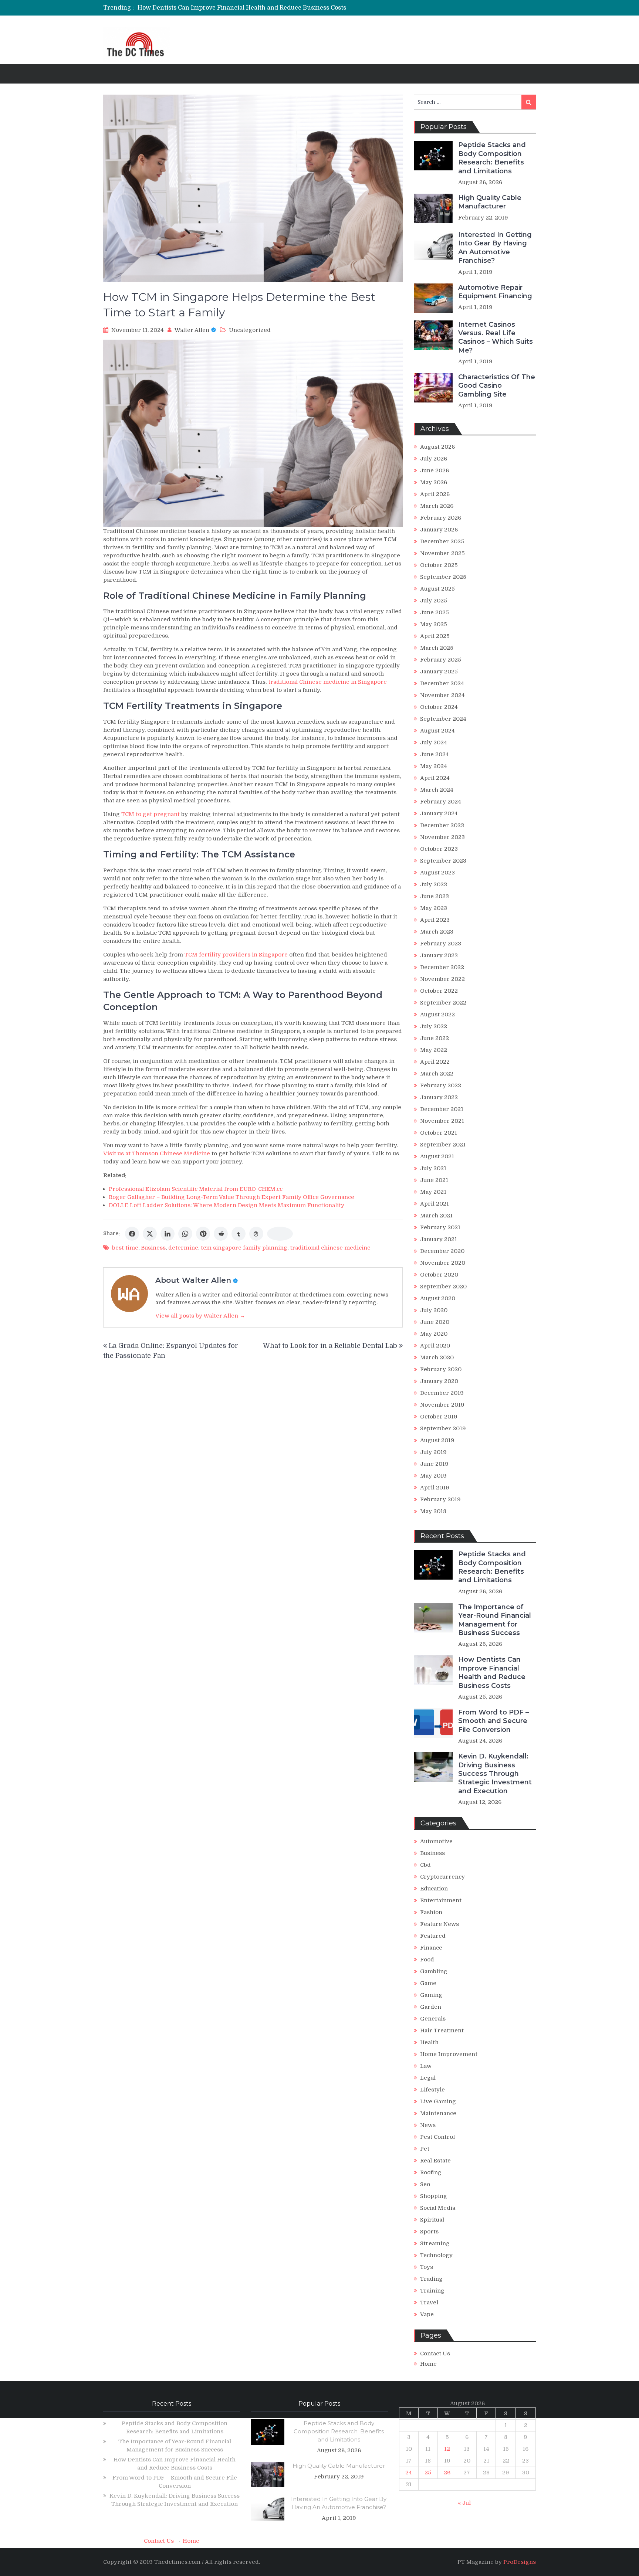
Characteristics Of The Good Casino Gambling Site (497, 386)
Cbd (425, 1865)
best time (125, 1248)
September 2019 (443, 1428)
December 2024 (442, 683)
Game (428, 1983)
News (428, 2125)
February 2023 (441, 944)
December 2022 (442, 967)
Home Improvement (449, 2054)
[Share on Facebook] (132, 1234)
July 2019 (433, 1452)
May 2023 (434, 908)
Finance (431, 1948)
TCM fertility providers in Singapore (236, 955)
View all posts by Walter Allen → (200, 1316)
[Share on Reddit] (221, 1234)
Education (434, 1889)
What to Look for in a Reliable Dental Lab (330, 1346)
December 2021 (442, 1109)
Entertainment (441, 1900)
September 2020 (443, 1287)
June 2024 (435, 754)
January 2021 (439, 1239)
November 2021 (442, 1121)
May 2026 (434, 482)
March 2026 (437, 506)
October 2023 (439, 849)
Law (426, 2066)
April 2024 (435, 778)
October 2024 (439, 707)
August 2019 (437, 1440)
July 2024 (434, 742)
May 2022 (434, 1050)
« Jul (464, 2503)
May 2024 (434, 766)
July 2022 (434, 1026)
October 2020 (439, 1275)
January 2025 (439, 672)
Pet (425, 2149)
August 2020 (438, 1298)
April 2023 (435, 920)
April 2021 (435, 1204)
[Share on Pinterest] (203, 1234)
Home (428, 2364)
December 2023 (442, 825)
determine (183, 1248)
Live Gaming (438, 2101)
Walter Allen (192, 330)
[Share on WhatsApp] (185, 1234)
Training (432, 2291)
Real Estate (435, 2161)
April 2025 (435, 636)
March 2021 (436, 1216)
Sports (429, 2232)
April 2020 (435, 1346)
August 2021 (437, 1156)
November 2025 (442, 553)
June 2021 (434, 1180)
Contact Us (435, 2354)
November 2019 (442, 1405)
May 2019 (433, 1476)
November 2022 (442, 979)
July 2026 (434, 459)
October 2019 (439, 1417)
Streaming (435, 2243)
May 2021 (433, 1192)
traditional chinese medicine (330, 1248)
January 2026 (439, 530)
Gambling (434, 1971)
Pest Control (437, 2137)
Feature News (439, 1924)
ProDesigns (520, 2562)
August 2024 (437, 731)
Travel (429, 2303)
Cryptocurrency (442, 1877)
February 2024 (441, 802)
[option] (250, 9)
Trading (431, 2279)
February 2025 (441, 660)
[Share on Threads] (256, 1234)
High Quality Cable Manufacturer (490, 202)
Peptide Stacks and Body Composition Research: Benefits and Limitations (492, 158)
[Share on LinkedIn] (168, 1234)
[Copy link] (280, 1234)
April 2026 (435, 494)
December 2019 (442, 1393)
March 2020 (437, 1357)
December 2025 (442, 541)
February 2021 (440, 1227)
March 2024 (437, 790)
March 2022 (437, 1074)
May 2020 (434, 1334)
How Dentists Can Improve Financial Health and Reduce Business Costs (492, 1672)
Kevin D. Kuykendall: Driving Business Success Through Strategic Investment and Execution (495, 1774)
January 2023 (439, 955)
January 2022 (439, 1097)
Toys (427, 2267)
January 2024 (439, 813)
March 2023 (437, 932)
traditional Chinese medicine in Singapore (327, 682)
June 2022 (435, 1038)
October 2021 (439, 1133)
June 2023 (435, 896)
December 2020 (442, 1251)
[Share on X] (150, 1234)
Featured (433, 1936)
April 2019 (435, 1488)
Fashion (431, 1912)
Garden (431, 2007)
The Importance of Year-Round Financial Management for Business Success (495, 1620)
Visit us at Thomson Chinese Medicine (157, 1153)
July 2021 (433, 1168)
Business (153, 1248)
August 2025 (437, 589)
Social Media (438, 2208)
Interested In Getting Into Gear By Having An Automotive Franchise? (495, 248)
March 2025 (437, 648)
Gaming (431, 1995)
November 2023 (442, 837)
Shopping (434, 2196)
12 (447, 2449)
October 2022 (439, 991)
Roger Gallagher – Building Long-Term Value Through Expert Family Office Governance (231, 1197)
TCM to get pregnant (151, 814)
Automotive (436, 1841)
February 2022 (441, 1085)
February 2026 (441, 518)
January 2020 (439, 1381)
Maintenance (438, 2113)
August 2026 (437, 447)
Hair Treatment (442, 2030)
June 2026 (435, 470)
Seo (425, 2184)
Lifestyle (432, 2090)
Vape (427, 2314)
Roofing (431, 2172)
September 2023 (443, 861)
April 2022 (435, 1062)
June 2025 (435, 612)
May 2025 (434, 624)
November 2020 (443, 1263)
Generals (433, 2019)
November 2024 (442, 695)
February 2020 (441, 1369)
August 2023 (437, 873)
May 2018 (433, 1511)
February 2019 (440, 1499)
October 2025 (439, 565)
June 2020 (435, 1322)
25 (428, 2473)
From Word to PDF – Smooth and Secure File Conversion (220, 9)
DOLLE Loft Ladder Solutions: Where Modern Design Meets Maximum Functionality (226, 1205)
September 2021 (443, 1145)
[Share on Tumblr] (239, 1234)
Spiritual (432, 2220)
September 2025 (443, 577)
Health (429, 2042)
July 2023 (434, 884)
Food (427, 1960)
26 (447, 2473)
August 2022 (437, 1015)
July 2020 (434, 1310)
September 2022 (443, 1003)
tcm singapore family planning (244, 1248)
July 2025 (434, 601)
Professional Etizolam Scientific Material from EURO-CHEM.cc (196, 1189)
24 (409, 2473)
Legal (428, 2078)
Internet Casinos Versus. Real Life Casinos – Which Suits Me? (496, 337)
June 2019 (434, 1464)
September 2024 (443, 719)
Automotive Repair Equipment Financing (495, 292)
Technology (436, 2255)
